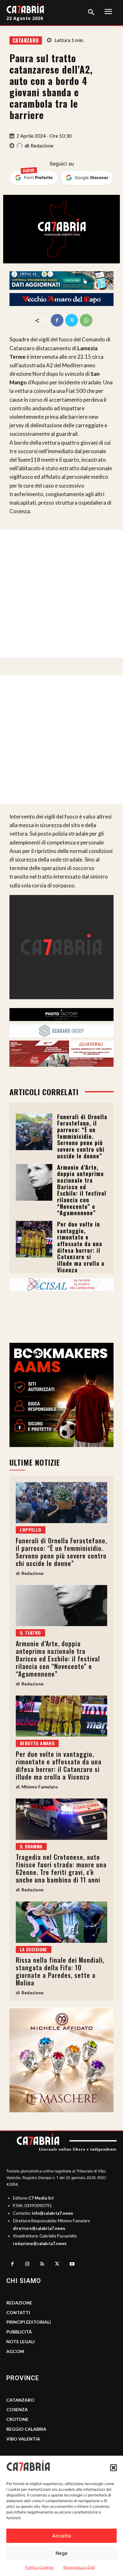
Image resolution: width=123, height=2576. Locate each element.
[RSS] (42, 2264)
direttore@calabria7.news (39, 2228)
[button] (114, 2468)
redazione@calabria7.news (40, 2243)
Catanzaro (26, 40)
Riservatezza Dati (79, 2567)
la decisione (34, 1949)
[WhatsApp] (86, 320)
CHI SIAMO (24, 2281)
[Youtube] (72, 2264)
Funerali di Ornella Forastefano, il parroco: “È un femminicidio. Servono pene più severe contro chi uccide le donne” (82, 1136)
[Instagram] (27, 2264)
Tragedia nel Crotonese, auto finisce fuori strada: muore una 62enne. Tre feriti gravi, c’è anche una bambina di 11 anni (61, 1868)
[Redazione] (20, 146)
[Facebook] (57, 320)
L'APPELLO (31, 1530)
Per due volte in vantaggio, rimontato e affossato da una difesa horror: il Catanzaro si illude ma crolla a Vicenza (81, 1247)
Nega (61, 2553)
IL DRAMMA (31, 1846)
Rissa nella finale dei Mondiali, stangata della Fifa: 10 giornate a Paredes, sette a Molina (60, 1971)
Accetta (62, 2536)
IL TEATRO (30, 1633)
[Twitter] (72, 320)
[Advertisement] (61, 594)
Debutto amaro (37, 1743)
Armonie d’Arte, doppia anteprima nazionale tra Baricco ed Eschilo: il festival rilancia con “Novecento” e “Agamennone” (82, 1190)
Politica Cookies (39, 2567)
